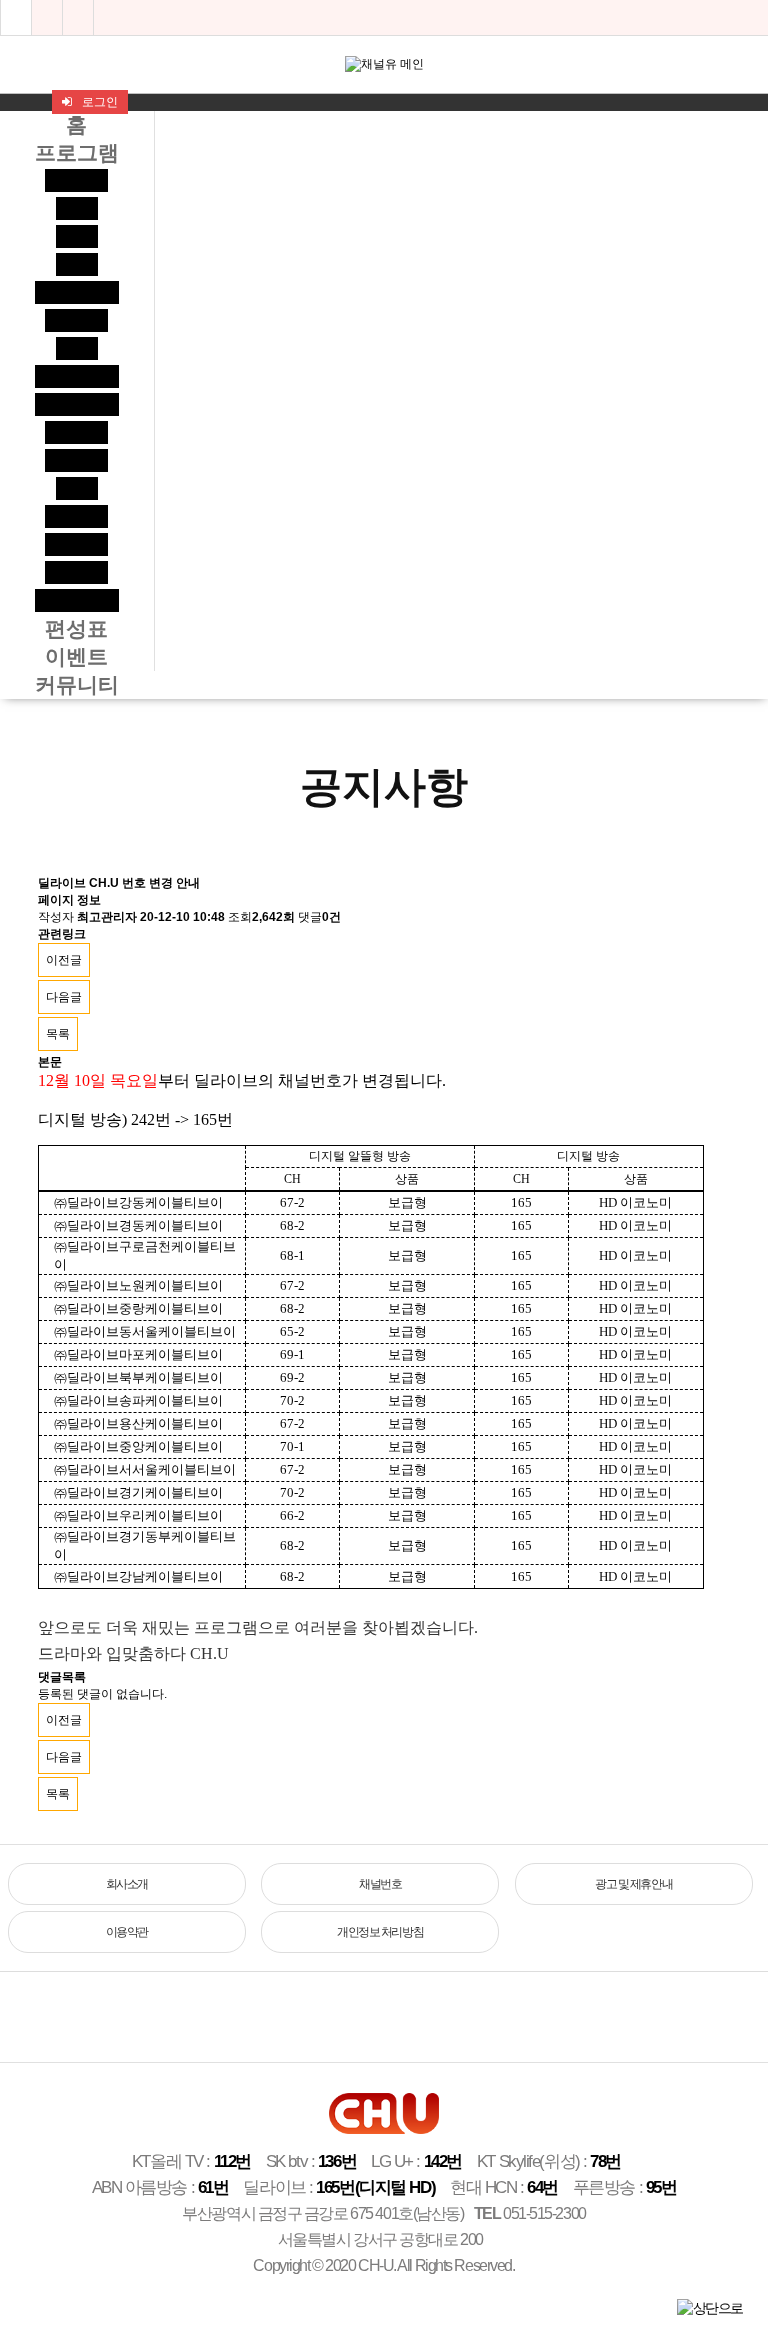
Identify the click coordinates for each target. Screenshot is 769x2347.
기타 (77, 488)
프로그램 (77, 152)
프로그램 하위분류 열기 (753, 17)
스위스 (76, 544)
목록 (58, 1034)
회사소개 (127, 1884)
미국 (77, 208)
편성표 (76, 628)
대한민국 (77, 404)
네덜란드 (77, 292)
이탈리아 (77, 600)
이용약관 (127, 1932)
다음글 (64, 997)
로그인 (100, 102)
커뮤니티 (77, 684)
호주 (77, 348)
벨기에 (76, 460)
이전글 (64, 960)
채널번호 (380, 1884)
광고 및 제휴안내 (633, 1884)
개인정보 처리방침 (380, 1932)
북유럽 (76, 180)
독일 (77, 264)
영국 (77, 236)
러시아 (76, 516)
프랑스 (76, 432)
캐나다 (76, 320)
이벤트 (76, 656)
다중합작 (77, 376)
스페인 (76, 572)
